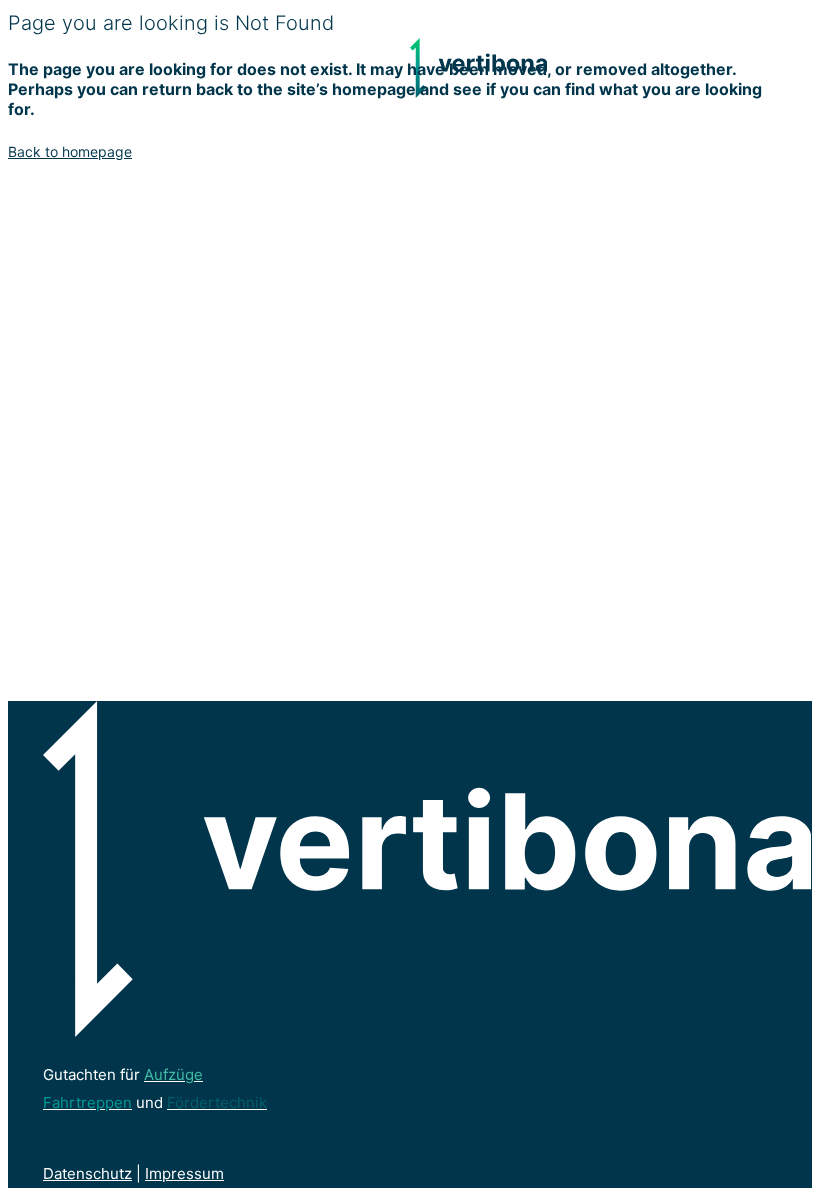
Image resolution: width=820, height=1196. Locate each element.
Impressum (184, 1173)
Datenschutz (87, 1173)
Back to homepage (70, 151)
